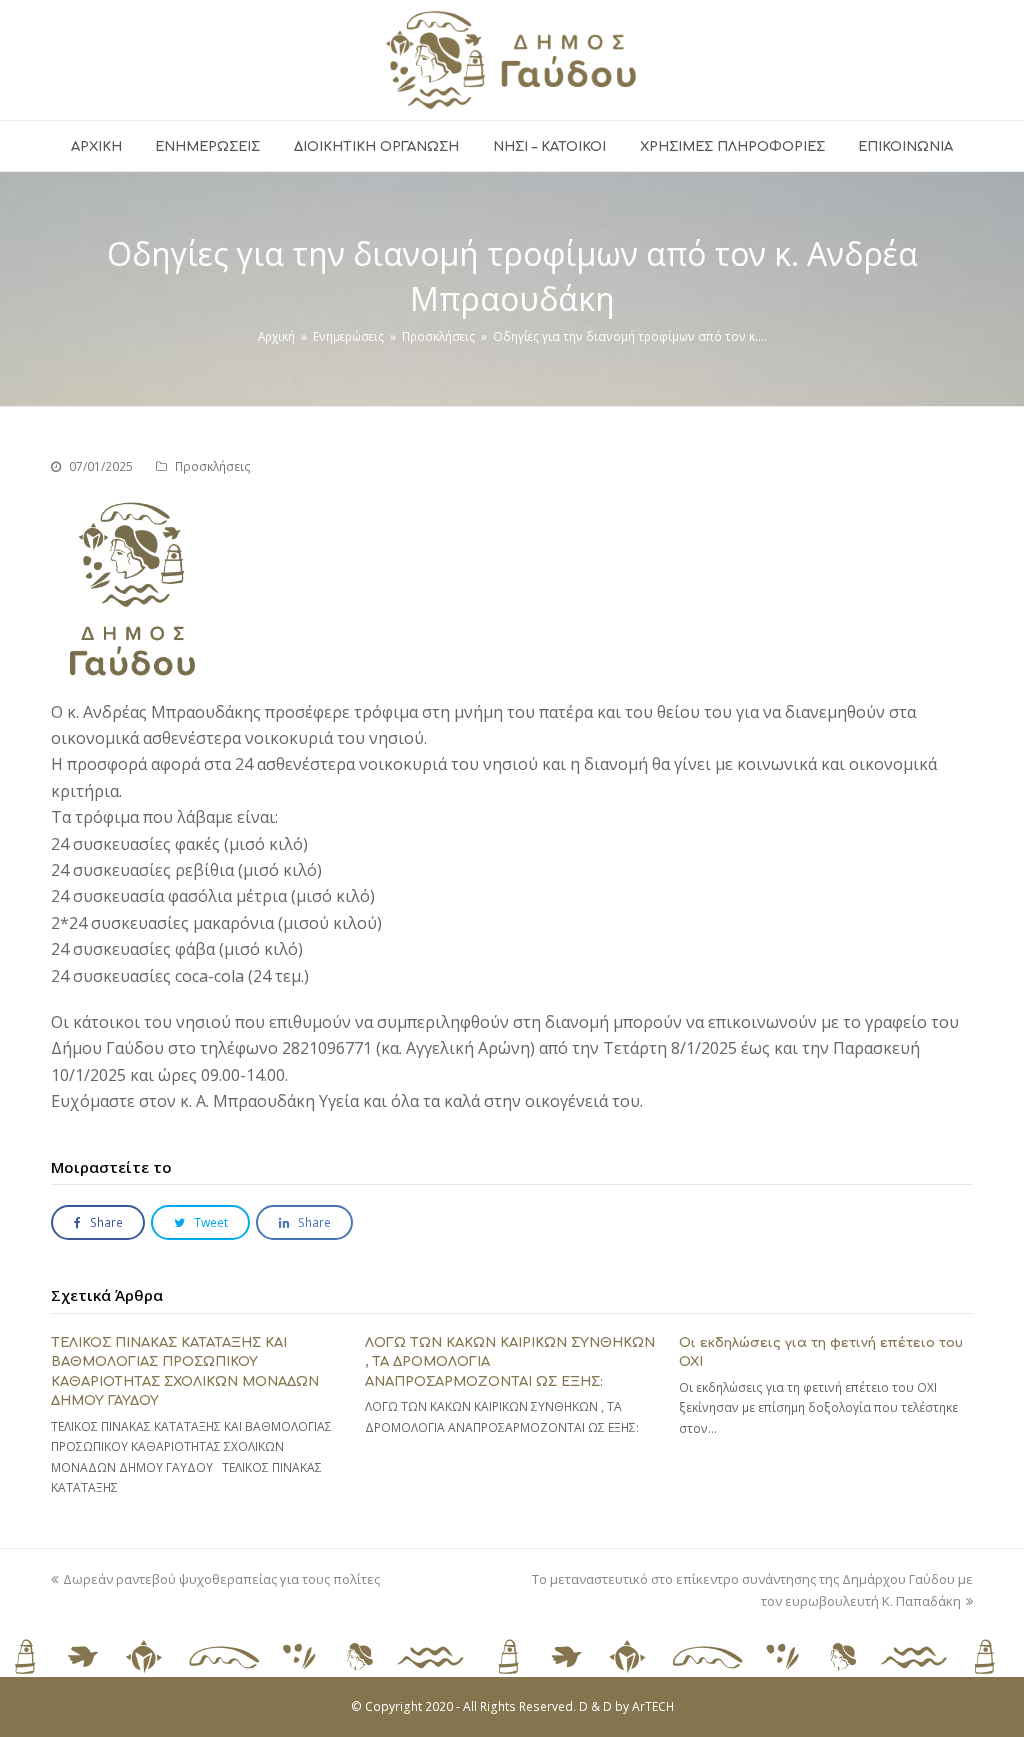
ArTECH (653, 1706)
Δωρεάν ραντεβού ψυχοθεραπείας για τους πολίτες (221, 1579)
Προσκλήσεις (213, 466)
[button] (98, 1222)
